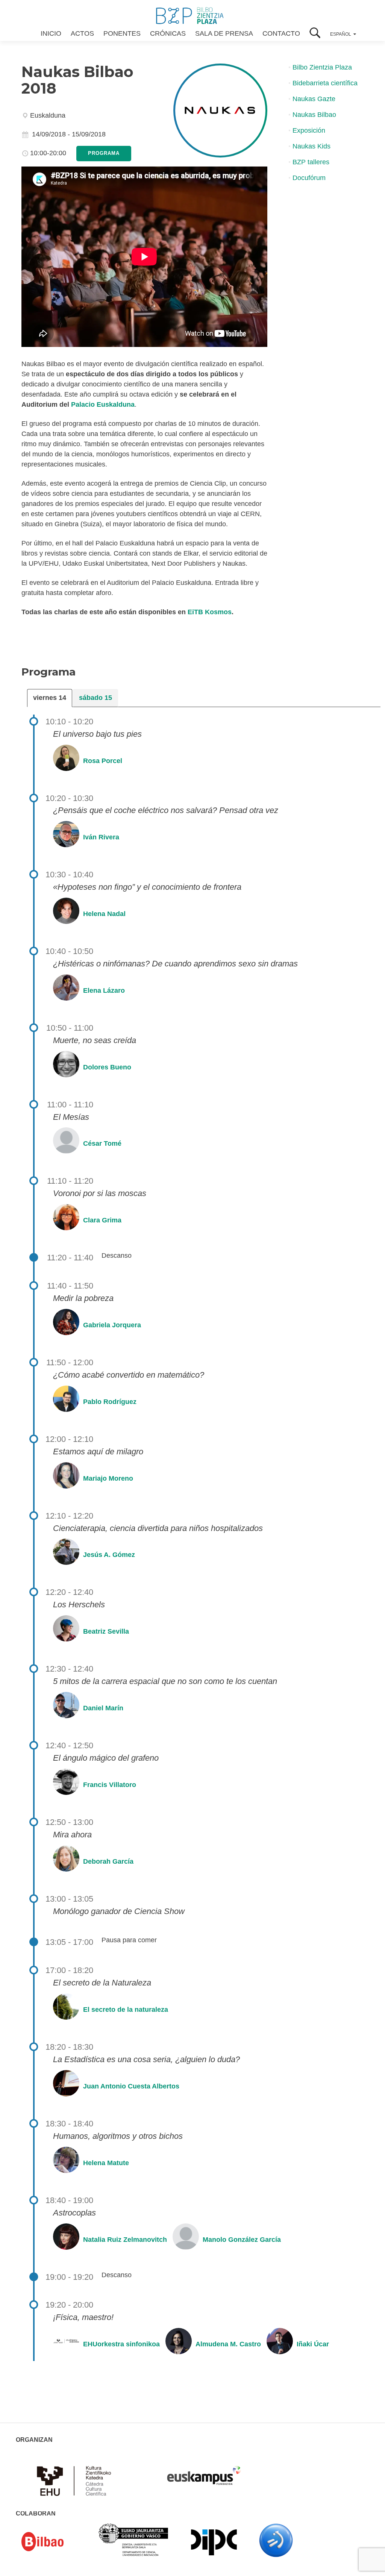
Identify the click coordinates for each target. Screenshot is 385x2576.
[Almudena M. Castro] (178, 2344)
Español (341, 34)
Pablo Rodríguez (110, 1402)
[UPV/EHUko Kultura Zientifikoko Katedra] (76, 2480)
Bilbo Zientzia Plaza (322, 67)
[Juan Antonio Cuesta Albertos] (65, 2086)
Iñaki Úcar (313, 2344)
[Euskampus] (204, 2472)
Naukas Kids (311, 146)
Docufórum (309, 178)
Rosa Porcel (103, 760)
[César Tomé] (65, 1143)
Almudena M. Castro (228, 2344)
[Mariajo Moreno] (65, 1478)
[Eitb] (276, 2540)
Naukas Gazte (314, 99)
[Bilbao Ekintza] (53, 2542)
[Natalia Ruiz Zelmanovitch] (65, 2239)
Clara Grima (102, 1220)
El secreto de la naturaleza (126, 2010)
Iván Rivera (101, 837)
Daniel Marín (103, 1708)
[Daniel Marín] (65, 1708)
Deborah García (108, 1861)
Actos (82, 33)
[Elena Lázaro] (65, 990)
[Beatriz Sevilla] (65, 1631)
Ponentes (122, 33)
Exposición (309, 130)
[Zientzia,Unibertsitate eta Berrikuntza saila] (134, 2539)
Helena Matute (106, 2163)
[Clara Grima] (65, 1220)
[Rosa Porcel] (65, 760)
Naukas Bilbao (314, 115)
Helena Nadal (104, 914)
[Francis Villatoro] (65, 1785)
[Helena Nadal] (65, 914)
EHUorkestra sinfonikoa (121, 2344)
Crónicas (168, 33)
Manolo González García (242, 2239)
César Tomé (102, 1143)
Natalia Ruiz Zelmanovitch (125, 2239)
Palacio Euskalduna (103, 404)
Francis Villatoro (110, 1785)
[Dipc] (214, 2542)
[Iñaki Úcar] (279, 2344)
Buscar (315, 34)
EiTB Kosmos (210, 612)
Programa (104, 153)
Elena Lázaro (104, 990)
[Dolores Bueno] (65, 1067)
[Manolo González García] (185, 2239)
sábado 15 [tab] (95, 698)
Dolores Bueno (107, 1067)
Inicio (51, 33)
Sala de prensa (224, 33)
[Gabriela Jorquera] (65, 1325)
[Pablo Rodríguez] (65, 1402)
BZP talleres (311, 162)
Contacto (281, 33)
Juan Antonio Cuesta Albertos (131, 2086)
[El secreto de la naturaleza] (65, 2010)
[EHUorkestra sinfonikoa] (65, 2344)
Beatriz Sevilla (106, 1631)
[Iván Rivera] (65, 837)
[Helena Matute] (65, 2163)
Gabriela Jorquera (112, 1325)
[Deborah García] (65, 1861)
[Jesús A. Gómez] (65, 1555)
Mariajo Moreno (108, 1478)
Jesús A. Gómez (109, 1555)
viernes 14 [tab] (50, 698)
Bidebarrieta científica (325, 83)
